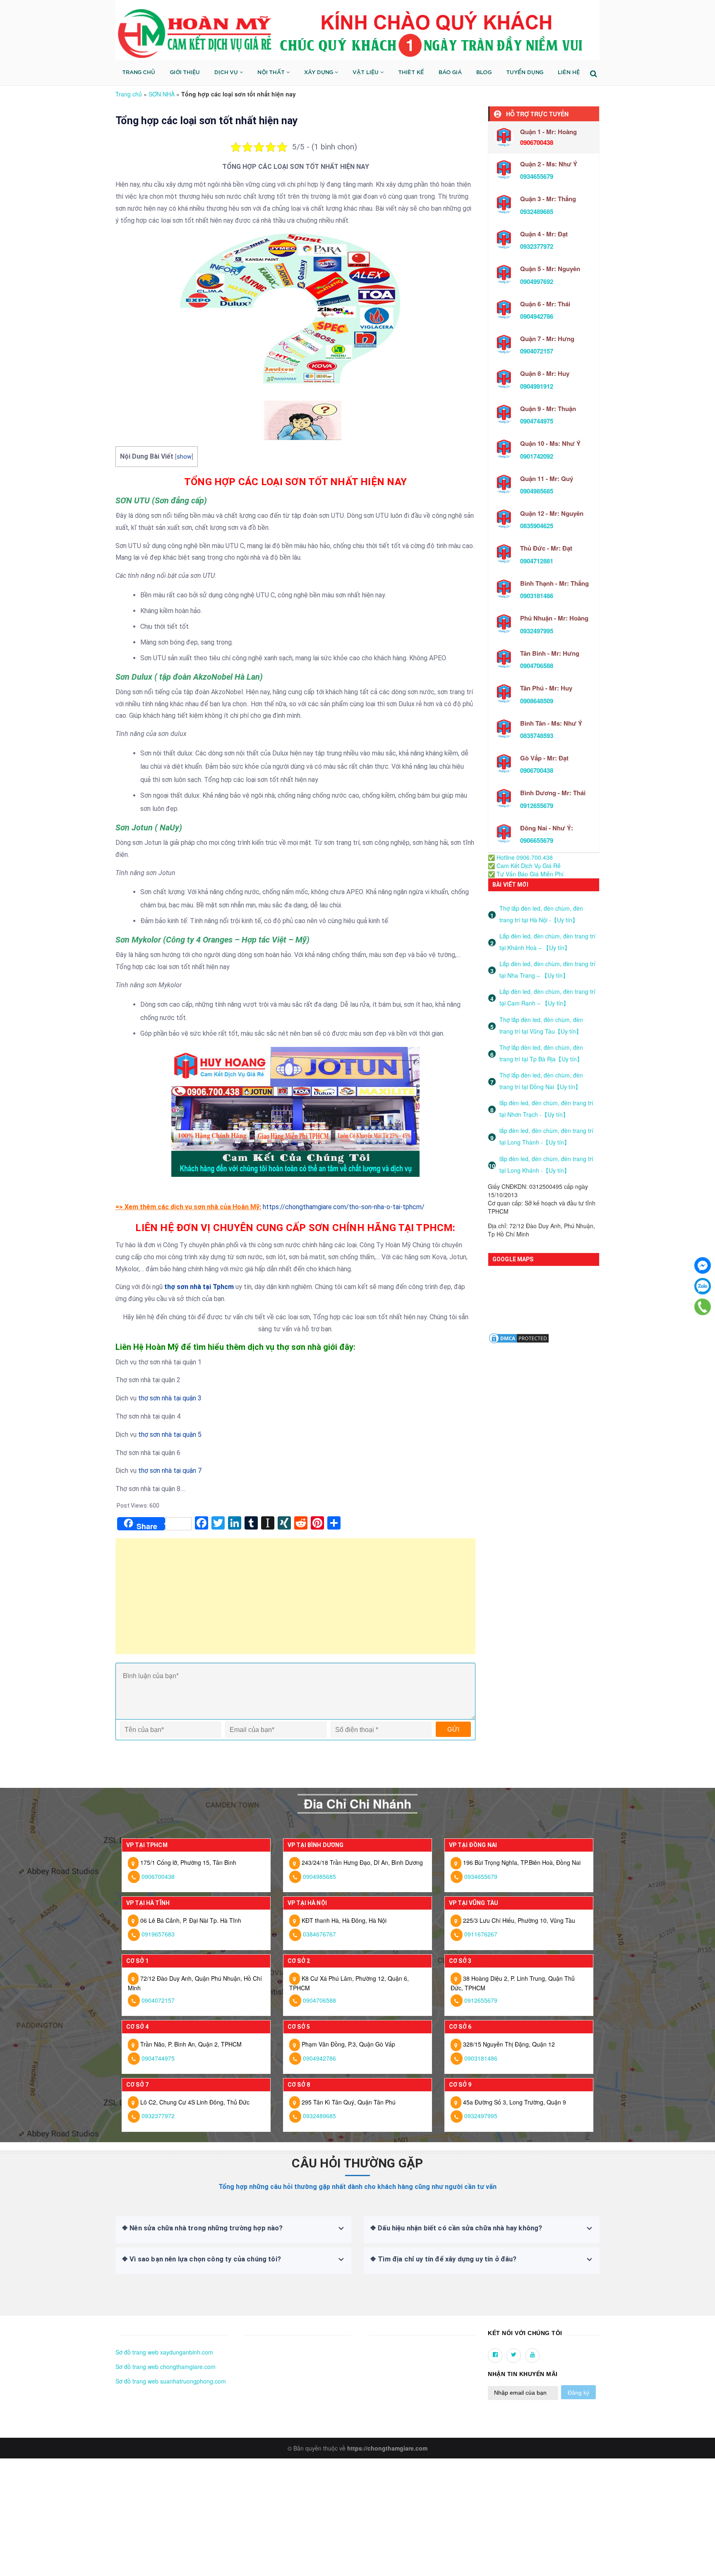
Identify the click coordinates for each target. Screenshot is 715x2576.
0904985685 (537, 491)
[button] (118, 2333)
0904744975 (537, 421)
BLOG (484, 73)
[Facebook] (703, 1265)
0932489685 (537, 212)
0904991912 (537, 386)
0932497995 (537, 631)
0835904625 (537, 526)
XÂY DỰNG (319, 73)
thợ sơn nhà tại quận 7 (170, 1471)
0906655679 (537, 840)
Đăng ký (578, 2393)
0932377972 (537, 246)
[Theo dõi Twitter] (514, 2356)
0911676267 (481, 1934)
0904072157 (537, 351)
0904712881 (537, 561)
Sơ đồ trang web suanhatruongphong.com (171, 2381)
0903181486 (537, 596)
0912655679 (537, 806)
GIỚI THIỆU (185, 73)
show (184, 457)
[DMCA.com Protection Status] (519, 1337)
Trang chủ (129, 94)
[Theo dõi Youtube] (532, 2356)
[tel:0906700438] (703, 1307)
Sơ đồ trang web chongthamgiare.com (166, 2367)
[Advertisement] (295, 1600)
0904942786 (537, 316)
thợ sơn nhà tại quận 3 (170, 1398)
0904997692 (537, 281)
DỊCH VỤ (227, 73)
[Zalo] (703, 1286)
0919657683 (158, 1934)
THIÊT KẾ (411, 73)
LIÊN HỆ (569, 73)
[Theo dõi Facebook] (495, 2356)
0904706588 (537, 666)
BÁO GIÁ (450, 73)
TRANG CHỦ (139, 73)
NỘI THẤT (272, 73)
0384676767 (319, 1934)
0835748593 (537, 736)
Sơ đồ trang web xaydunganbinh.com (164, 2352)
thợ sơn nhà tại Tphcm (199, 1287)
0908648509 (537, 701)
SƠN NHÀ (162, 94)
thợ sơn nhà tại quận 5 (170, 1435)
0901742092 (537, 456)
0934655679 (537, 176)
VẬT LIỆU (366, 73)
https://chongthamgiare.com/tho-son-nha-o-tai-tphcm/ (344, 1207)
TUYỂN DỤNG (525, 73)
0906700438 (537, 770)
